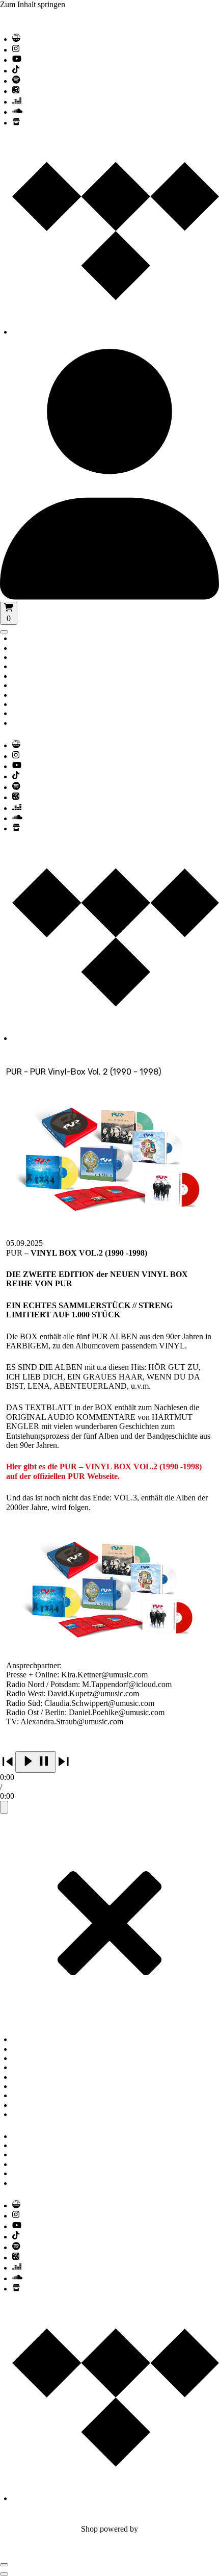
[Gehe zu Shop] (16, 123)
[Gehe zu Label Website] (16, 39)
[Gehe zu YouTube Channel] (17, 60)
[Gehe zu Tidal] (116, 332)
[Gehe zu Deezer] (17, 102)
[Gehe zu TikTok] (16, 71)
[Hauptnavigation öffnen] (4, 632)
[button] (36, 1762)
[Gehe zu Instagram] (16, 50)
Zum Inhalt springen (33, 4)
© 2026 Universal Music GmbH (52, 2520)
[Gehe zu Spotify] (16, 81)
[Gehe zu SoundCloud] (17, 112)
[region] (109, 1782)
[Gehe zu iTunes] (16, 91)
